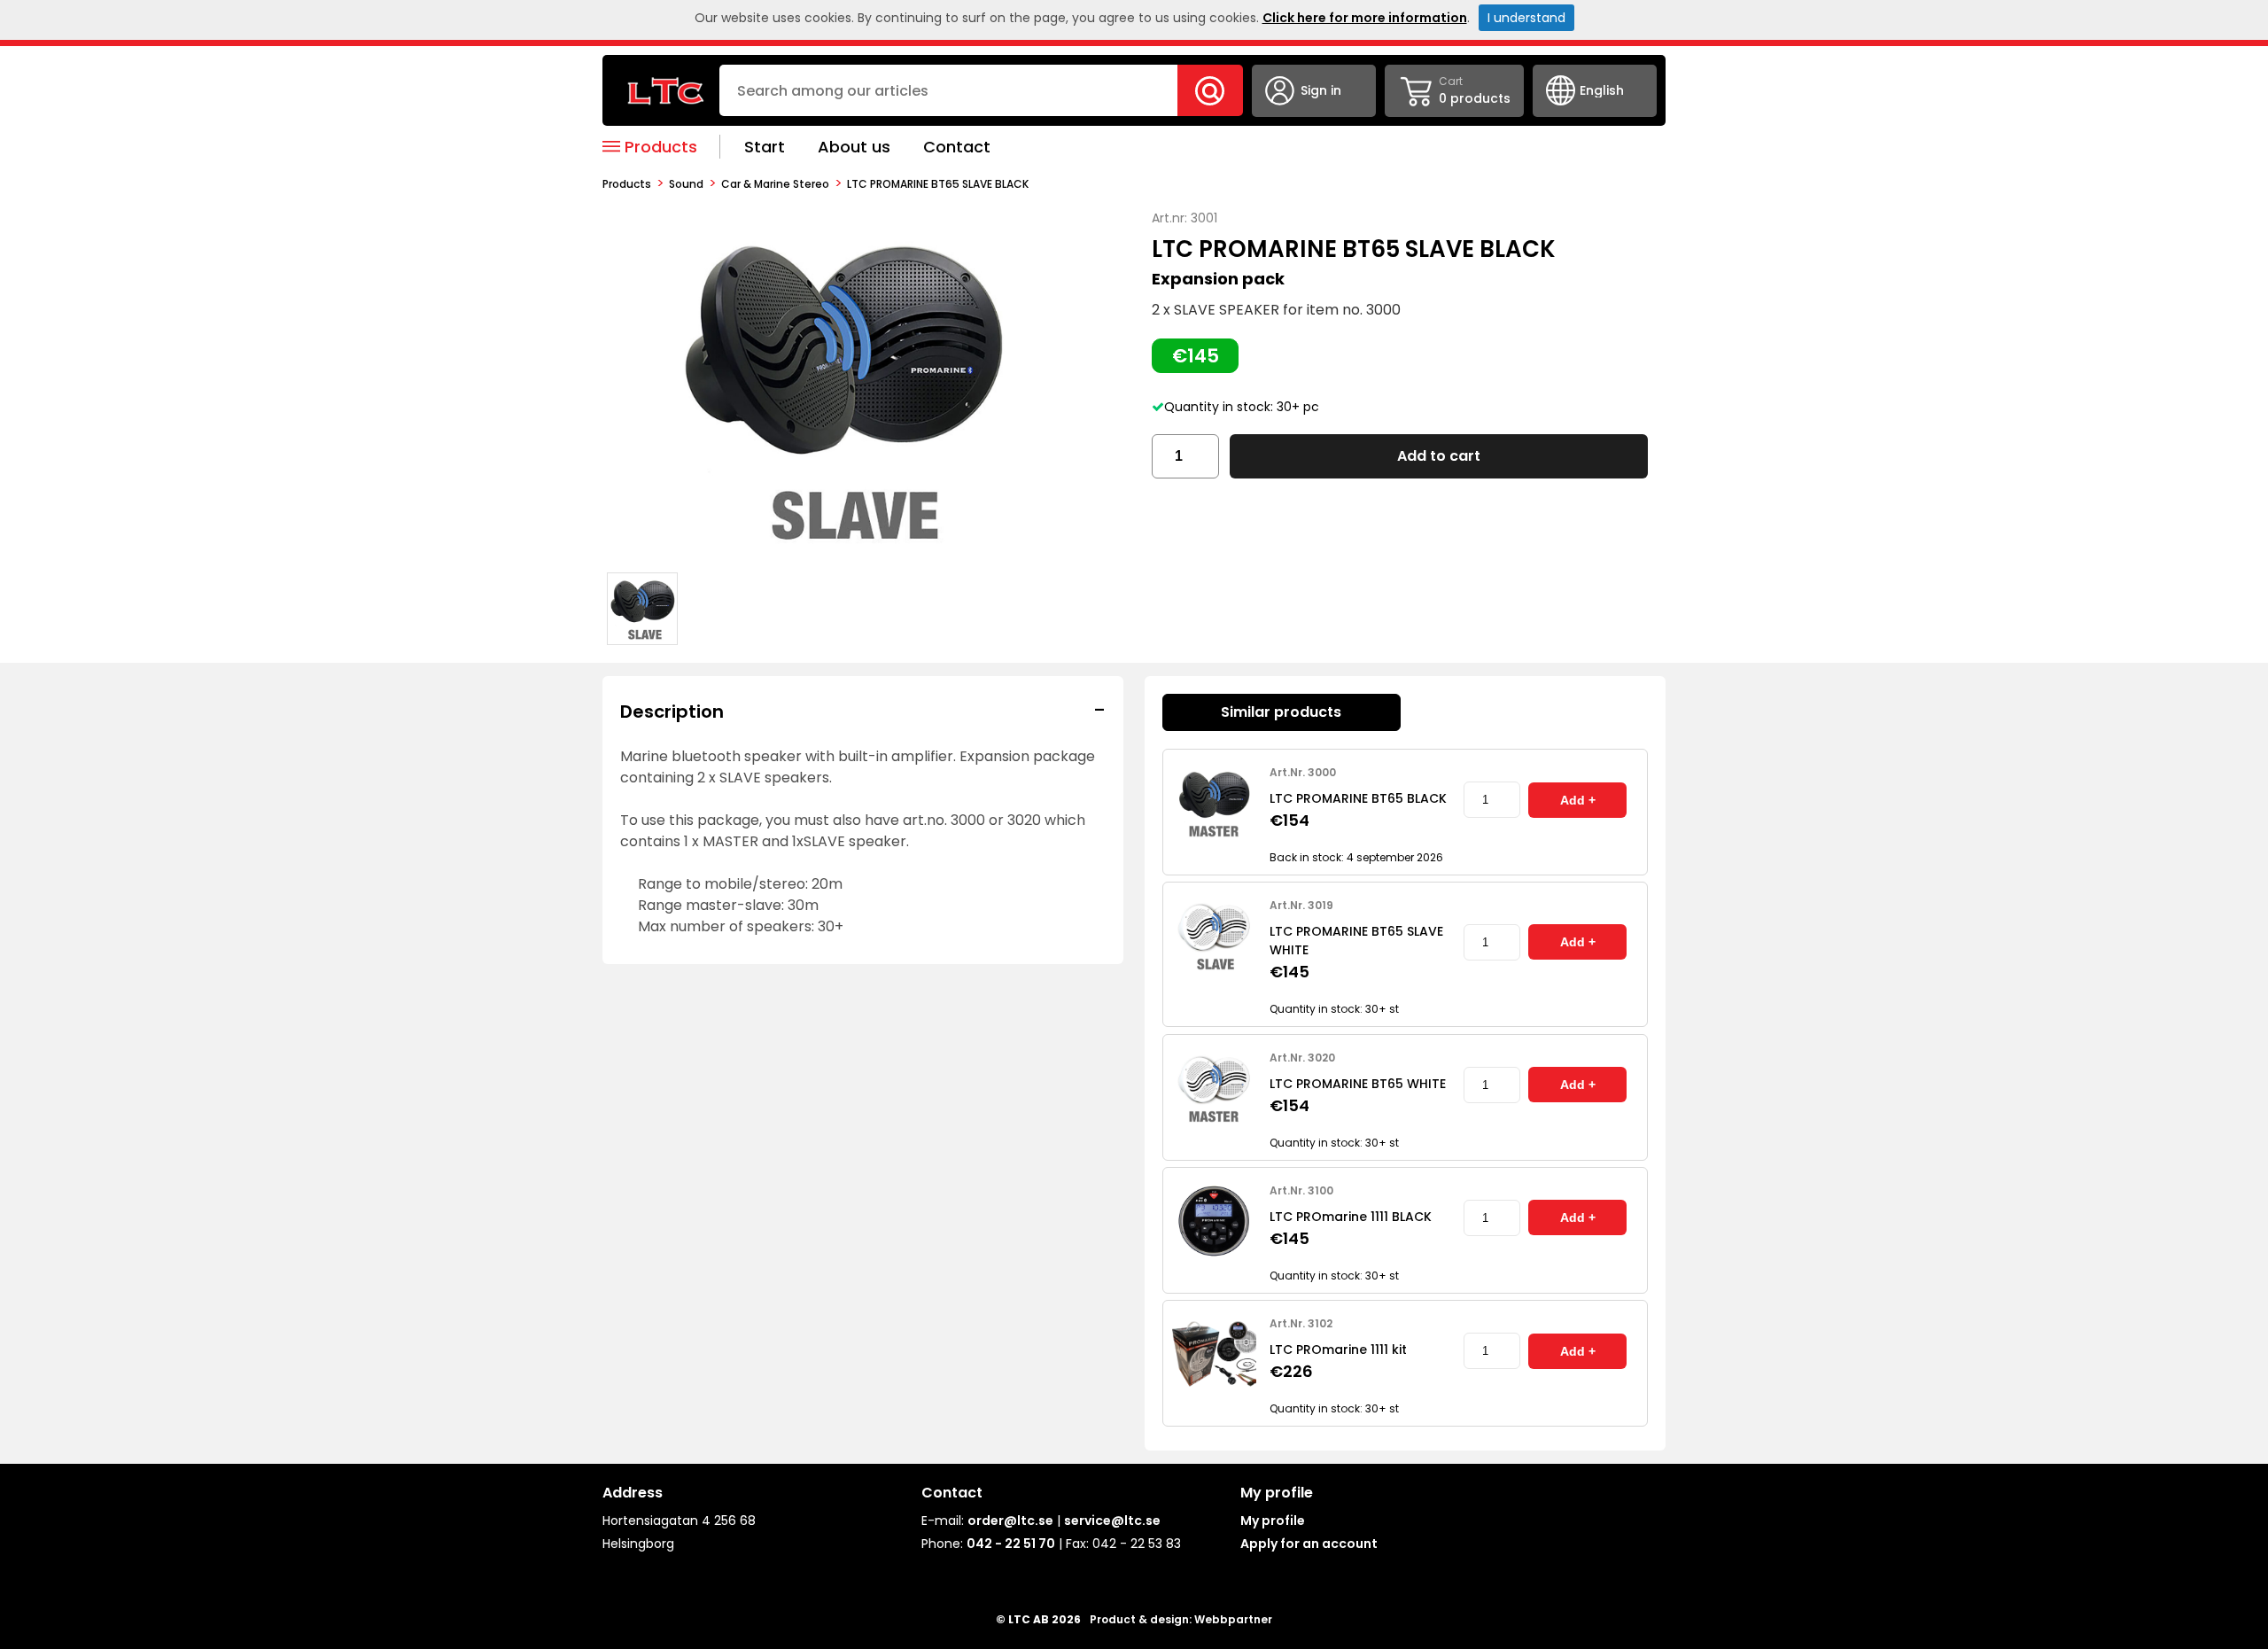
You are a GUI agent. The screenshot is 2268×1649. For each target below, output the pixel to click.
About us (854, 147)
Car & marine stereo (775, 184)
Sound (686, 184)
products (627, 184)
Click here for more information (1365, 18)
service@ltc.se (1112, 1521)
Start (765, 147)
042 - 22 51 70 (1011, 1544)
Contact (957, 147)
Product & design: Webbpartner (1181, 1619)
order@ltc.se (1010, 1521)
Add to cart (1439, 456)
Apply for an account (1309, 1544)
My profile (1273, 1521)
